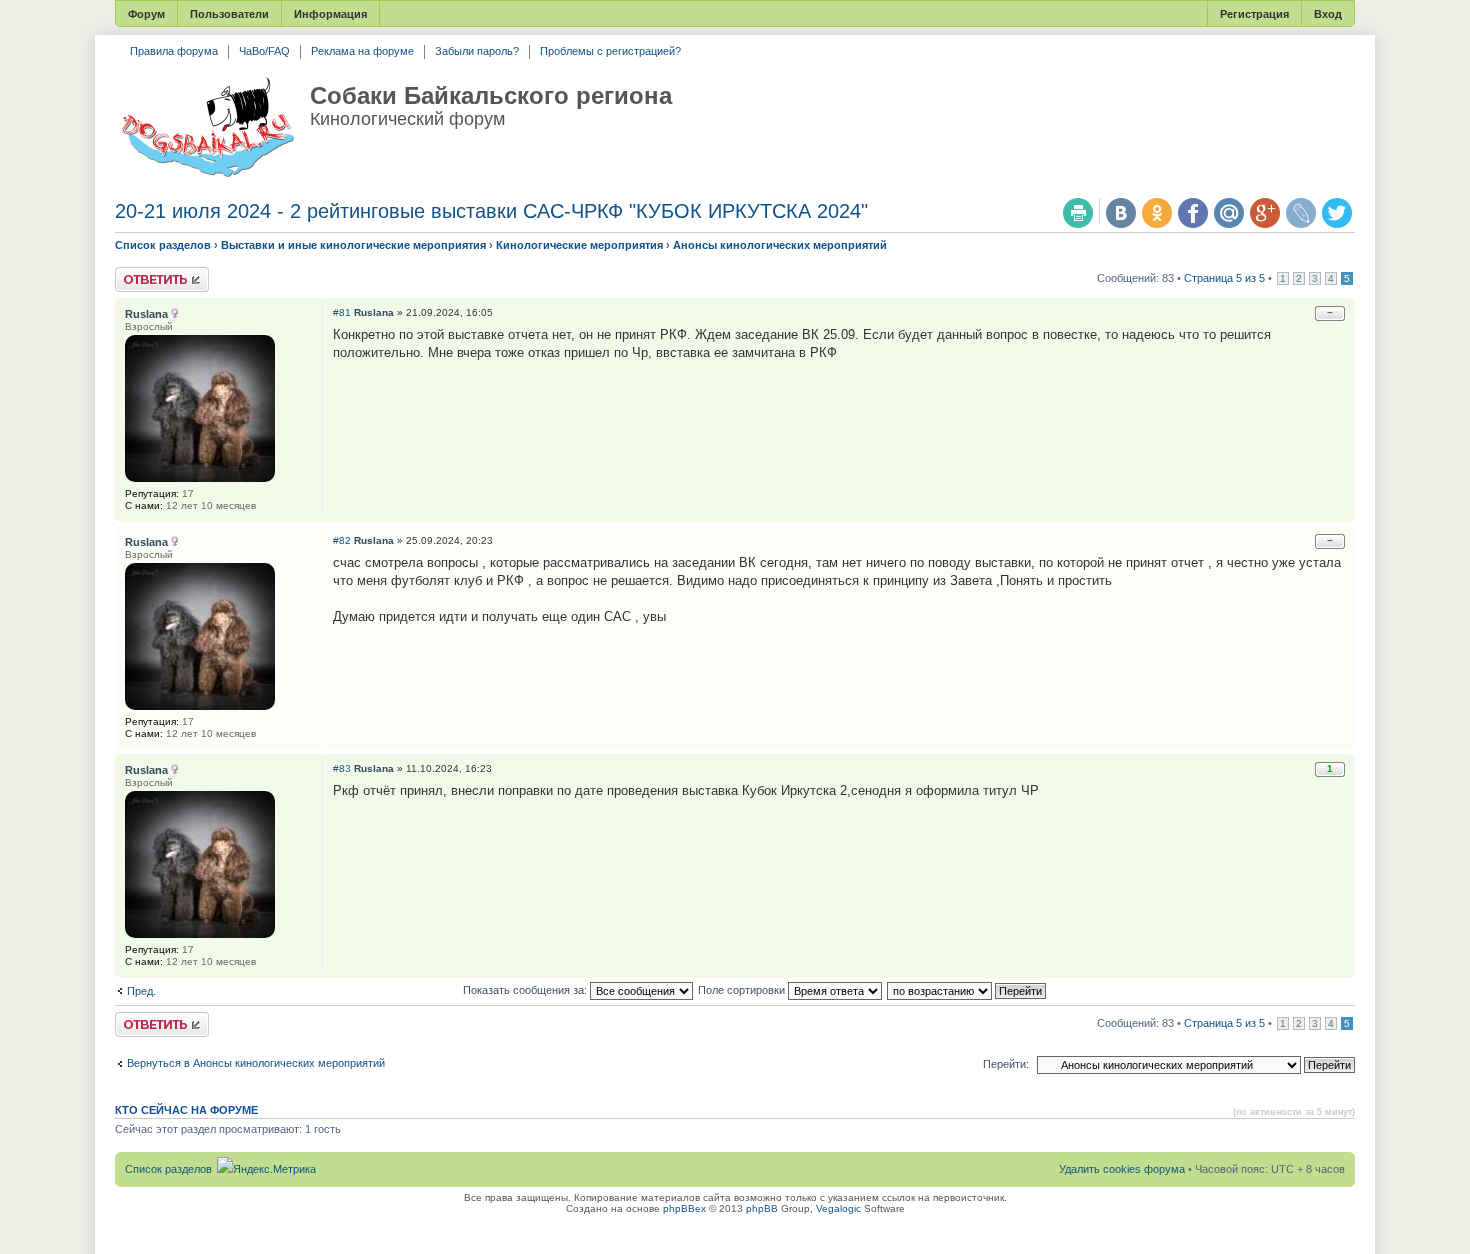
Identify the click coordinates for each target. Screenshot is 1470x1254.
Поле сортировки (743, 990)
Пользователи (229, 14)
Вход (1328, 14)
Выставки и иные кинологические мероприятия (353, 245)
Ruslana (374, 312)
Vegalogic (838, 1208)
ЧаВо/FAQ (264, 51)
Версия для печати (1078, 213)
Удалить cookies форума (1122, 1169)
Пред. (141, 991)
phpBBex (684, 1208)
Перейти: (1006, 1064)
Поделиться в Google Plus (1265, 213)
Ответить (139, 273)
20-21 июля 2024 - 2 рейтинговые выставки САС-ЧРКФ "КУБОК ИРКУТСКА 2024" (491, 211)
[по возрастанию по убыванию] (967, 990)
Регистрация (1254, 14)
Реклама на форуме (362, 51)
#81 (342, 312)
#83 (342, 768)
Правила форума (174, 51)
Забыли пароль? (477, 51)
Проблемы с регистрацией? (610, 51)
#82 (342, 540)
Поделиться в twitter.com (1337, 213)
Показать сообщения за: (526, 990)
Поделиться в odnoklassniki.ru (1157, 213)
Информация (330, 14)
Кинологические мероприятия (579, 245)
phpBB (762, 1208)
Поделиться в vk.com (1121, 213)
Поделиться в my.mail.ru (1229, 213)
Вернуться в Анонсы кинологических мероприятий (256, 1063)
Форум (146, 14)
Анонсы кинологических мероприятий (780, 245)
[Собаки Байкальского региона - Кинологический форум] (207, 128)
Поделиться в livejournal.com (1301, 213)
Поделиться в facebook (1193, 213)
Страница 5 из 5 (1224, 278)
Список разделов (163, 245)
